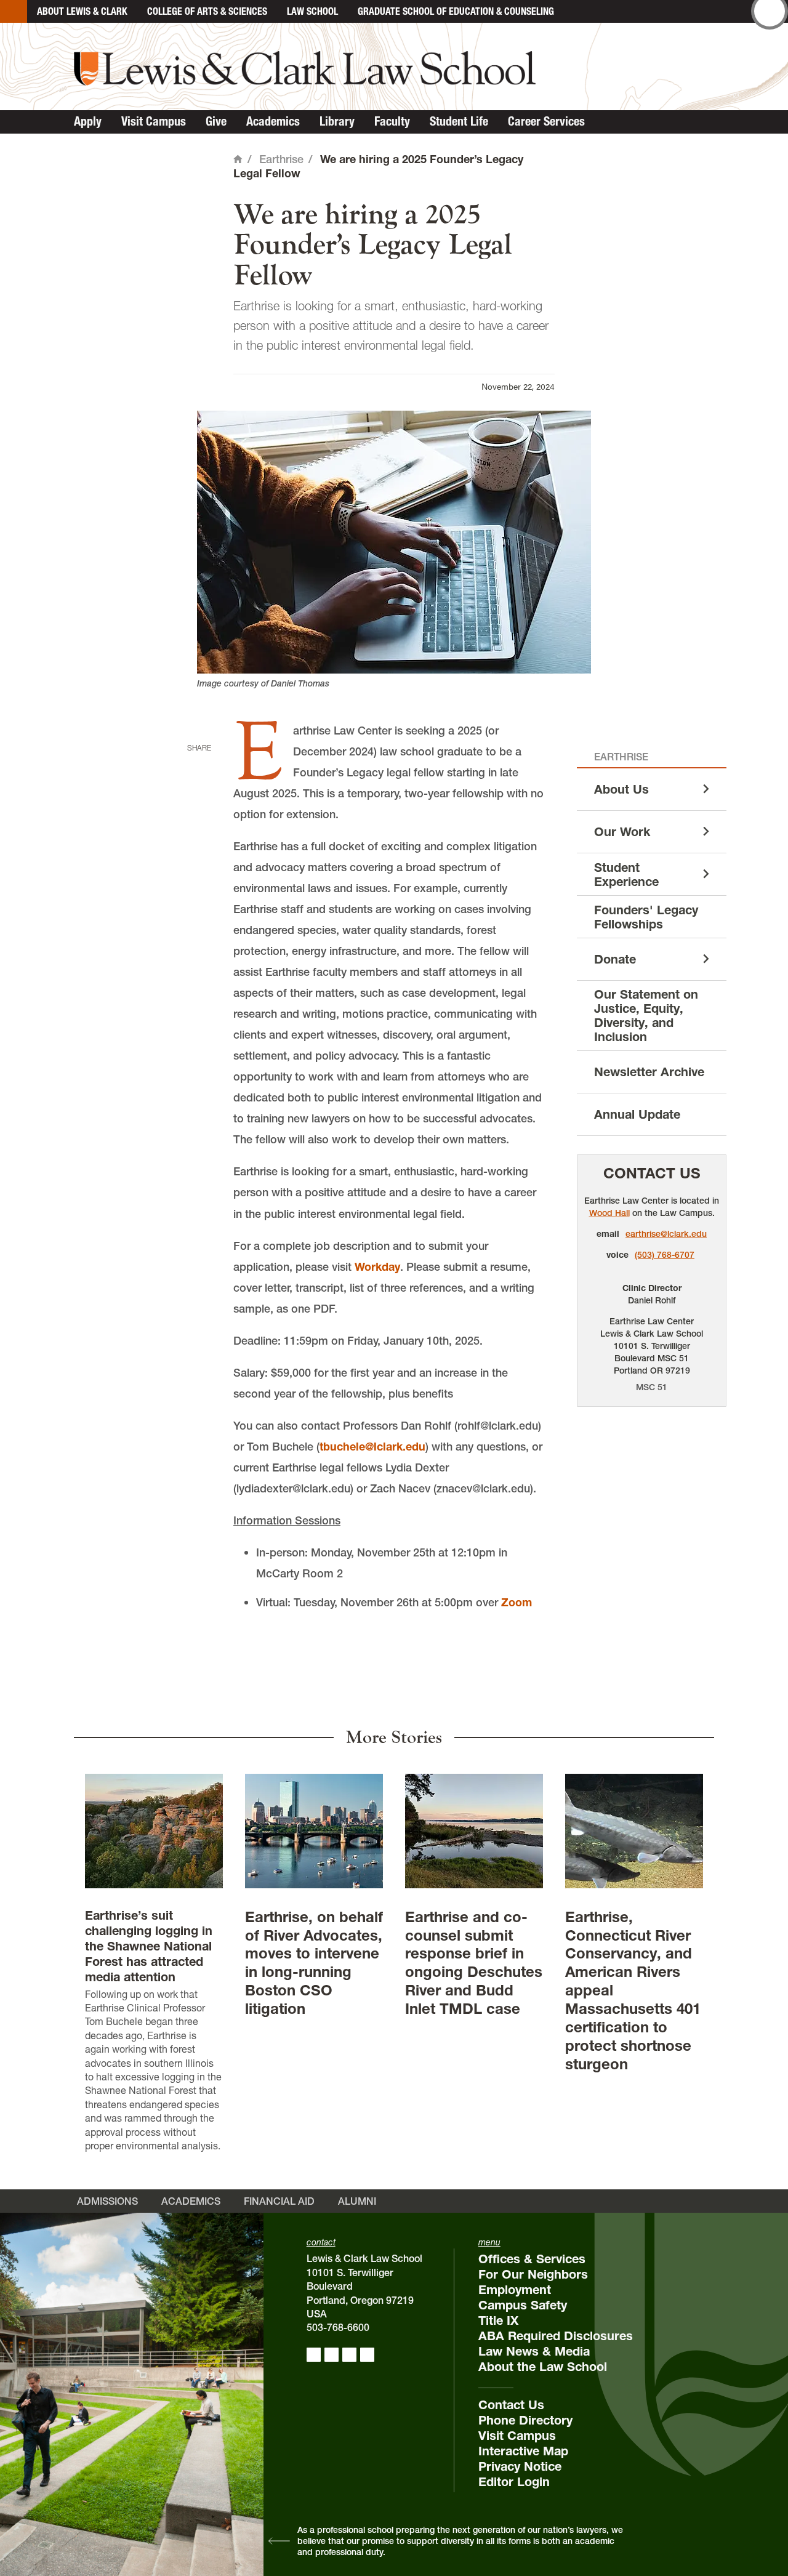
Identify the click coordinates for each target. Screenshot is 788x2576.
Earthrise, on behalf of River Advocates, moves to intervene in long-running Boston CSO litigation (314, 1963)
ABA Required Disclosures (556, 2336)
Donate (615, 959)
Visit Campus (154, 121)
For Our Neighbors (533, 2274)
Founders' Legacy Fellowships (646, 917)
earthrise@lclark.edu (666, 1234)
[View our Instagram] (332, 2355)
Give (216, 121)
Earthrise (281, 159)
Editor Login (514, 2482)
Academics (273, 121)
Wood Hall (609, 1213)
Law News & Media (534, 2351)
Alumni (357, 2201)
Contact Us (652, 1173)
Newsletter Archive (649, 1072)
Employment (515, 2290)
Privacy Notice (520, 2466)
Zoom (517, 1602)
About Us (621, 789)
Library (337, 121)
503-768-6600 (338, 2327)
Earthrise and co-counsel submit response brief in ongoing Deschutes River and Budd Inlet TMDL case (474, 1963)
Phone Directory (525, 2420)
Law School (312, 11)
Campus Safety (523, 2305)
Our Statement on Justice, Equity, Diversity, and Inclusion (646, 1016)
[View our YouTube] (367, 2355)
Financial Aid (279, 2201)
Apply (88, 121)
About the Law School (543, 2367)
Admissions (107, 2201)
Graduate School (456, 11)
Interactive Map (523, 2451)
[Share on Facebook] (196, 767)
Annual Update (637, 1114)
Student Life (459, 121)
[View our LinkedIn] (349, 2355)
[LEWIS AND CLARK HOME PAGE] (14, 11)
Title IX (498, 2320)
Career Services (546, 121)
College (207, 11)
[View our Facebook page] (314, 2355)
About (82, 11)
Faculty (392, 121)
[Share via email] (196, 823)
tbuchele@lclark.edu (372, 1447)
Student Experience (626, 875)
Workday (377, 1267)
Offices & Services (532, 2259)
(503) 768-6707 (665, 1255)
